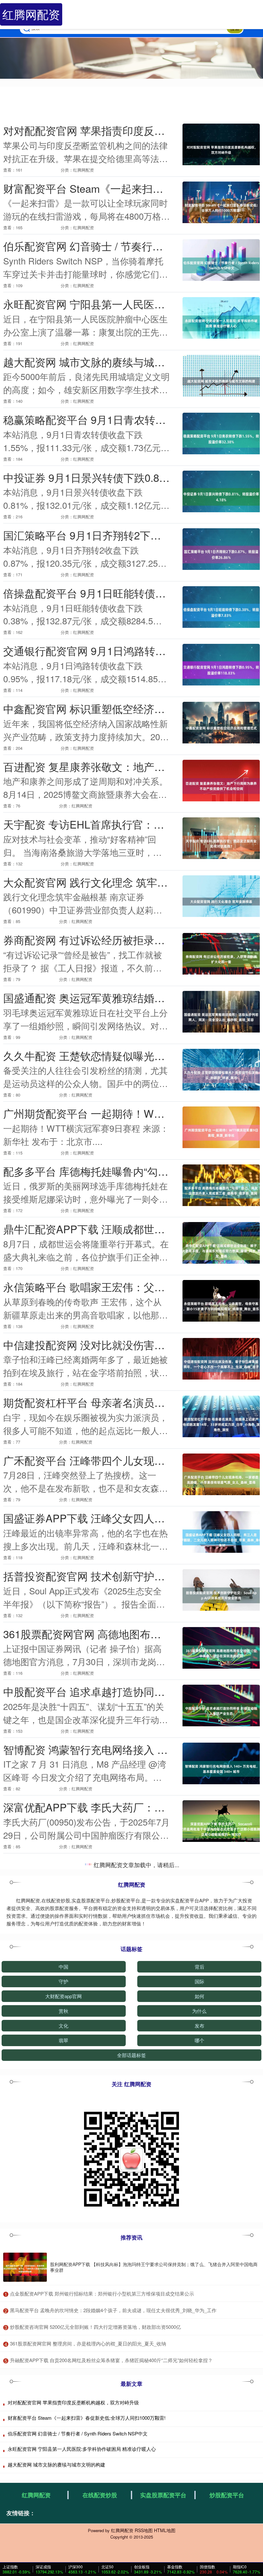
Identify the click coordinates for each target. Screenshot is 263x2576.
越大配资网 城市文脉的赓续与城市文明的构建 (110, 362)
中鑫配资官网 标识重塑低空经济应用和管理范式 (116, 708)
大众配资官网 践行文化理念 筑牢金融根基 (101, 882)
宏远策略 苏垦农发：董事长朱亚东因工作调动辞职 (121, 1865)
